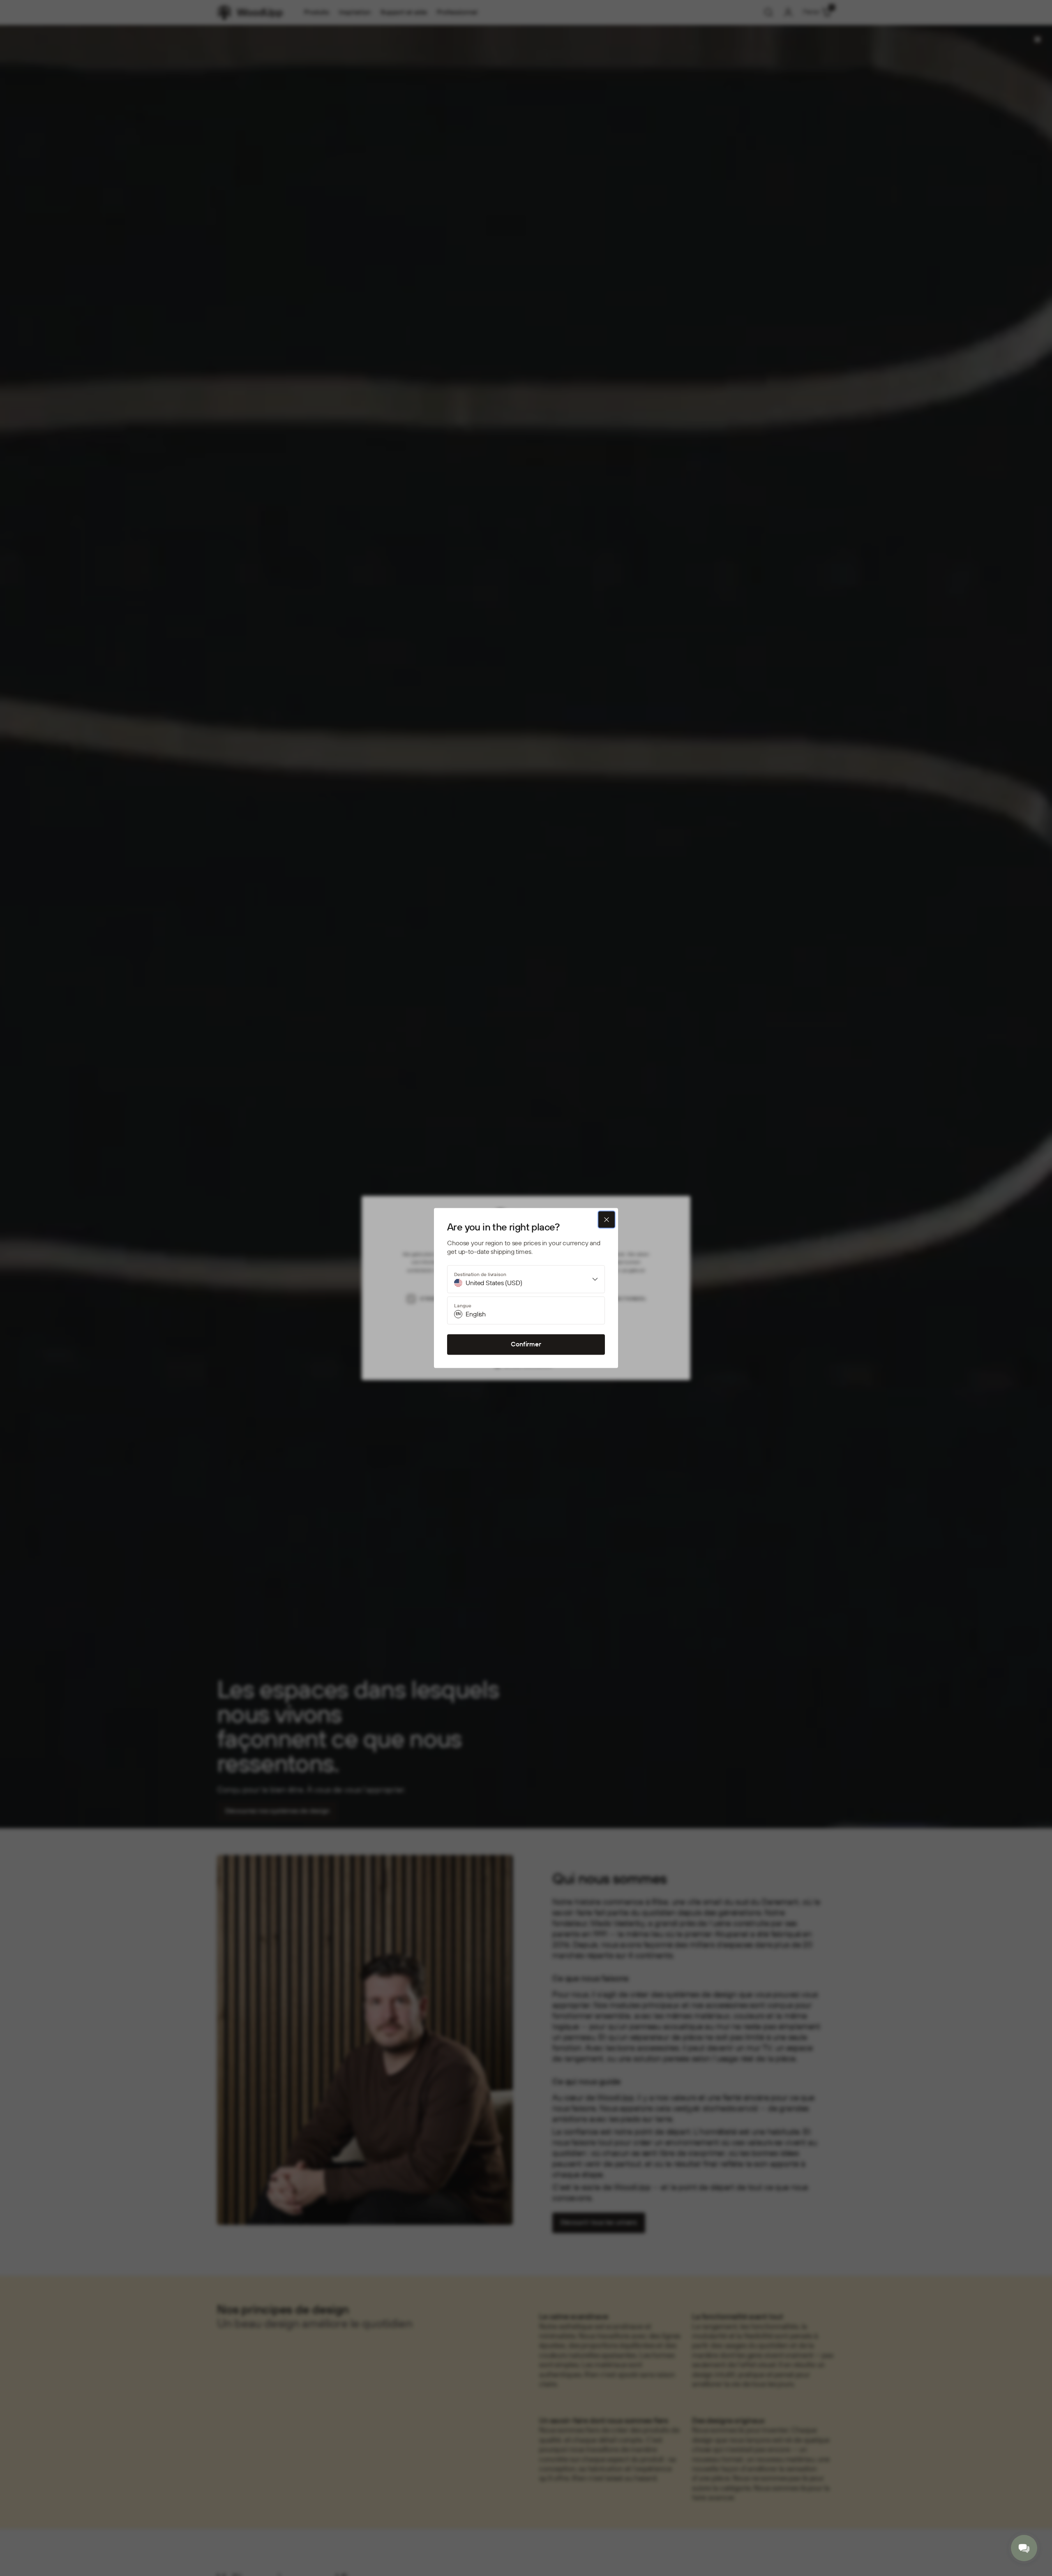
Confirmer (526, 1344)
